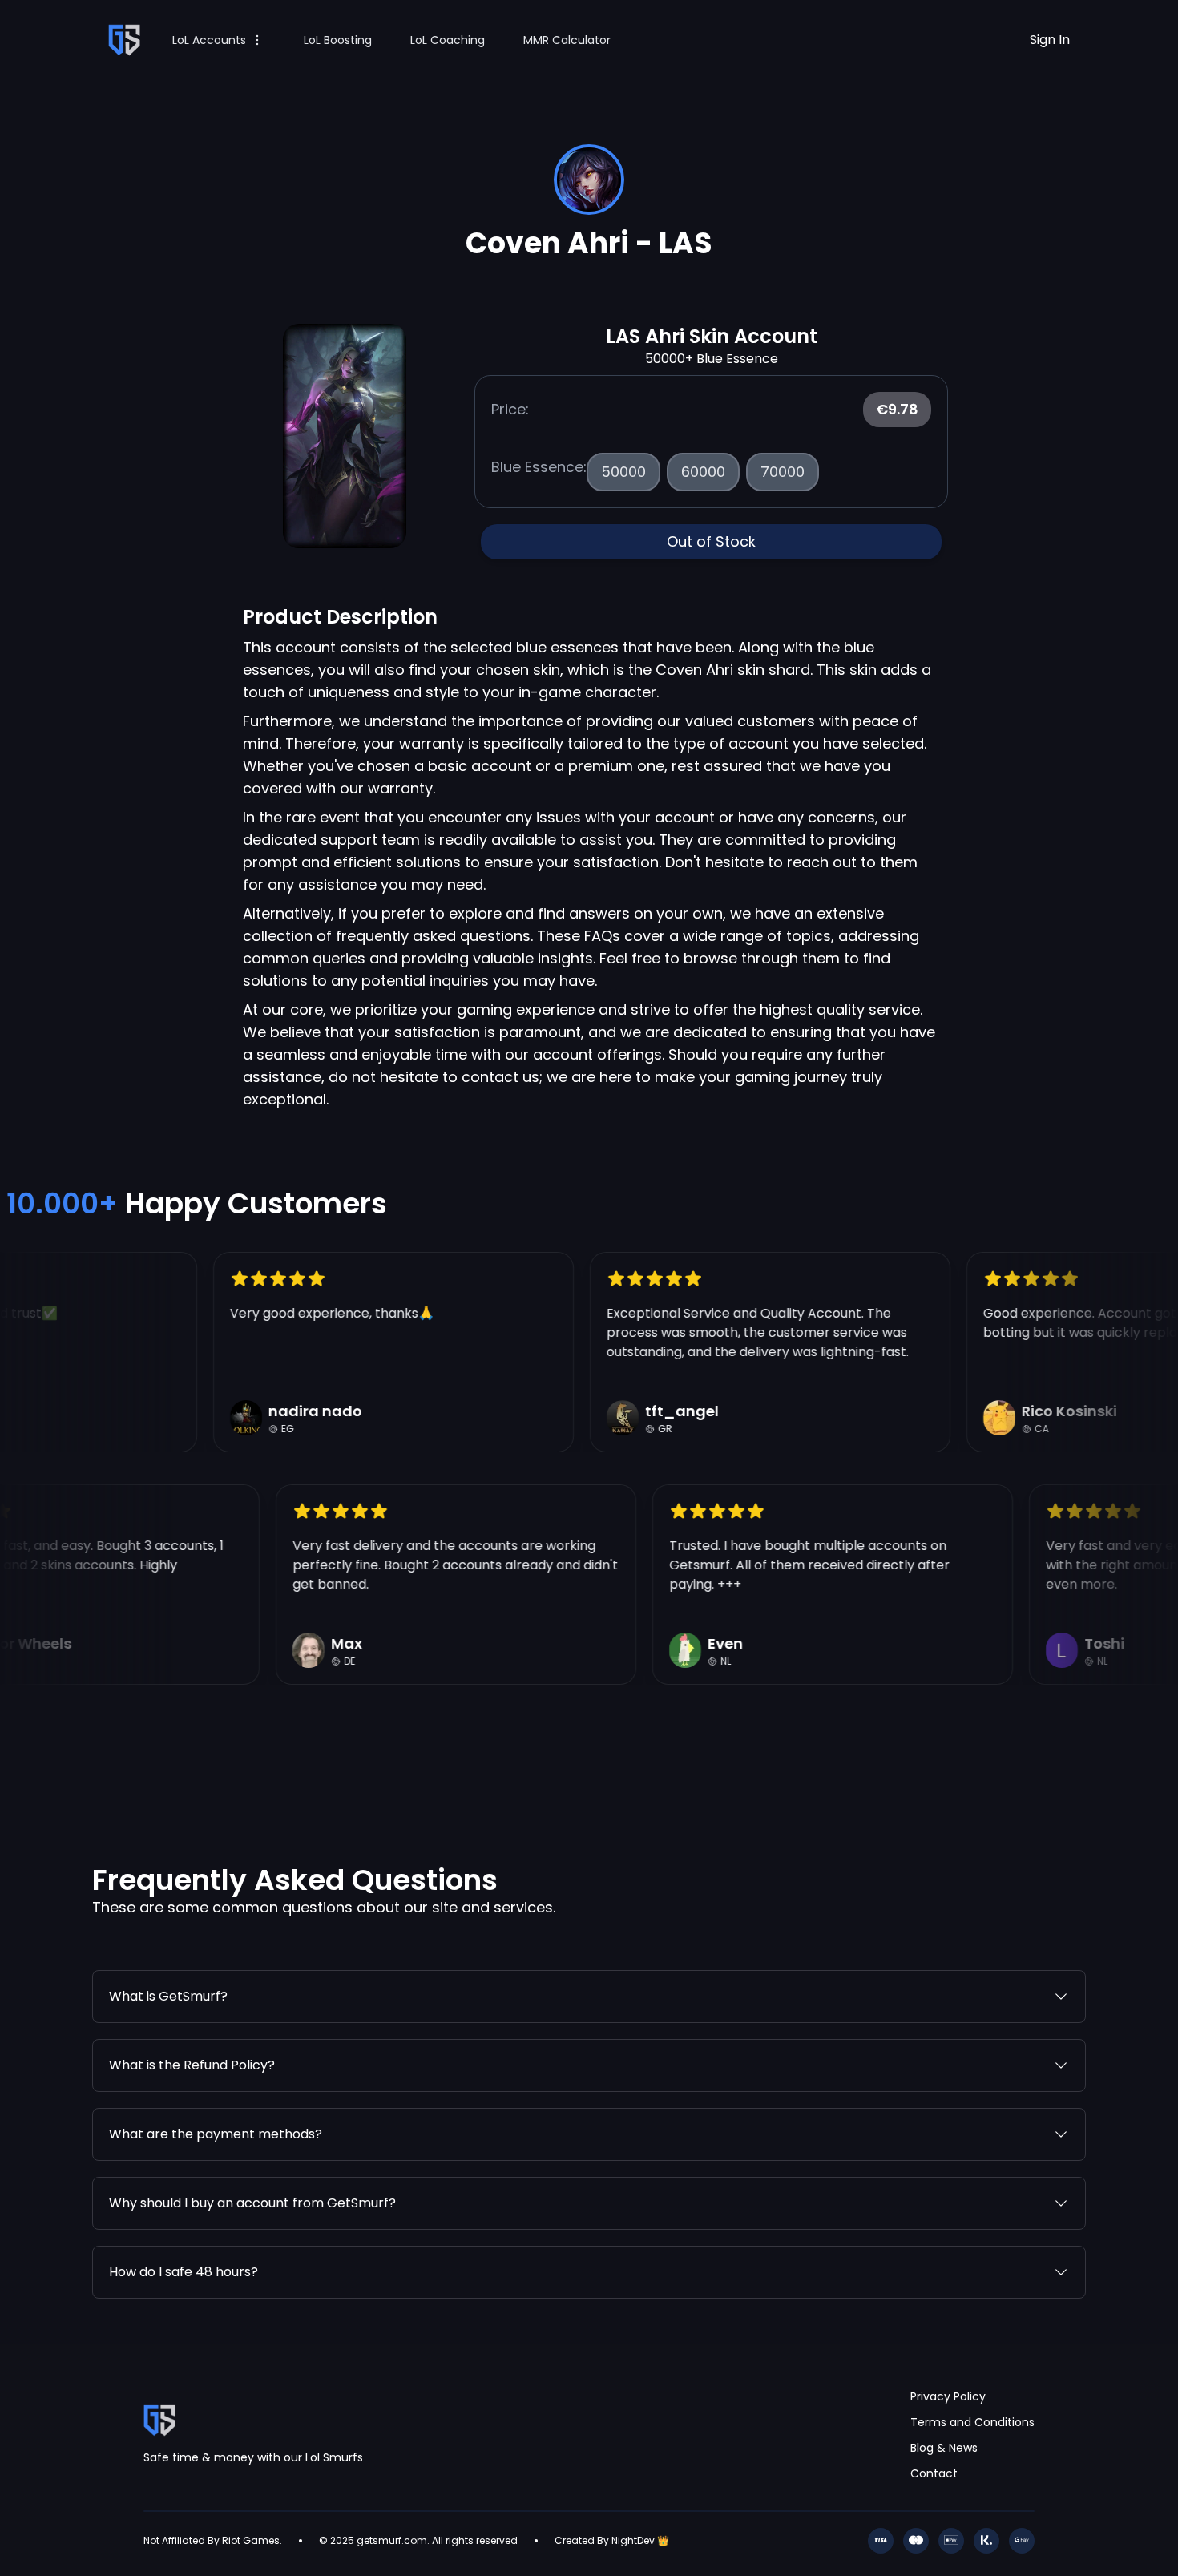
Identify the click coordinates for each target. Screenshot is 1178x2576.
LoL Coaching (448, 40)
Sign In (1050, 40)
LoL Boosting (338, 40)
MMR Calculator (567, 40)
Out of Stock (711, 541)
